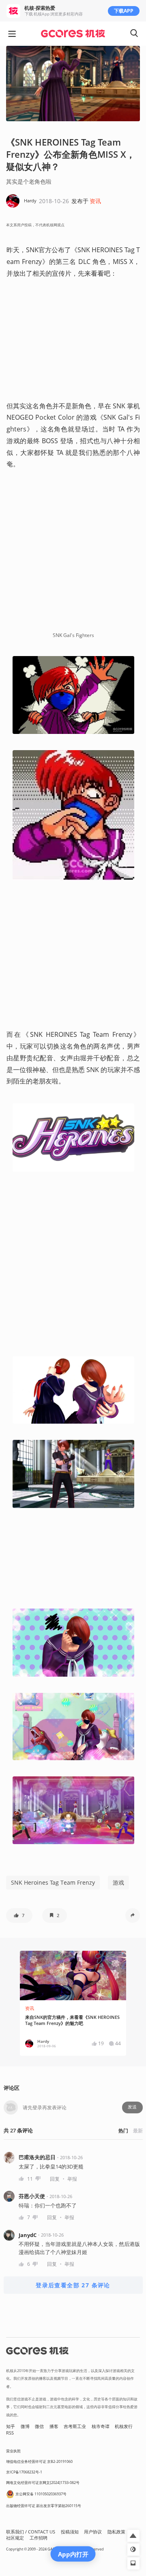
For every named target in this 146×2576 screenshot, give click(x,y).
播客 (54, 2426)
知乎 (11, 2426)
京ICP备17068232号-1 (24, 2472)
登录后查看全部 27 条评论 (73, 2285)
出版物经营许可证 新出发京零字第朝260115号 (44, 2506)
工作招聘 (39, 2538)
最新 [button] (138, 2131)
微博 (25, 2426)
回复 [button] (55, 2179)
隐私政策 (116, 2532)
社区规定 (15, 2538)
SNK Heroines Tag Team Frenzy (53, 1882)
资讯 (95, 201)
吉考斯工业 (75, 2426)
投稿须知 (70, 2532)
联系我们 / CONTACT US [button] (31, 2532)
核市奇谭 (101, 2426)
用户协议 (93, 2532)
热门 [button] (123, 2131)
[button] (19, 1915)
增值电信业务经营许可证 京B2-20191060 (39, 2461)
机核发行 (124, 2426)
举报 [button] (72, 2179)
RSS (10, 2433)
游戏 (118, 1882)
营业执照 (13, 2451)
